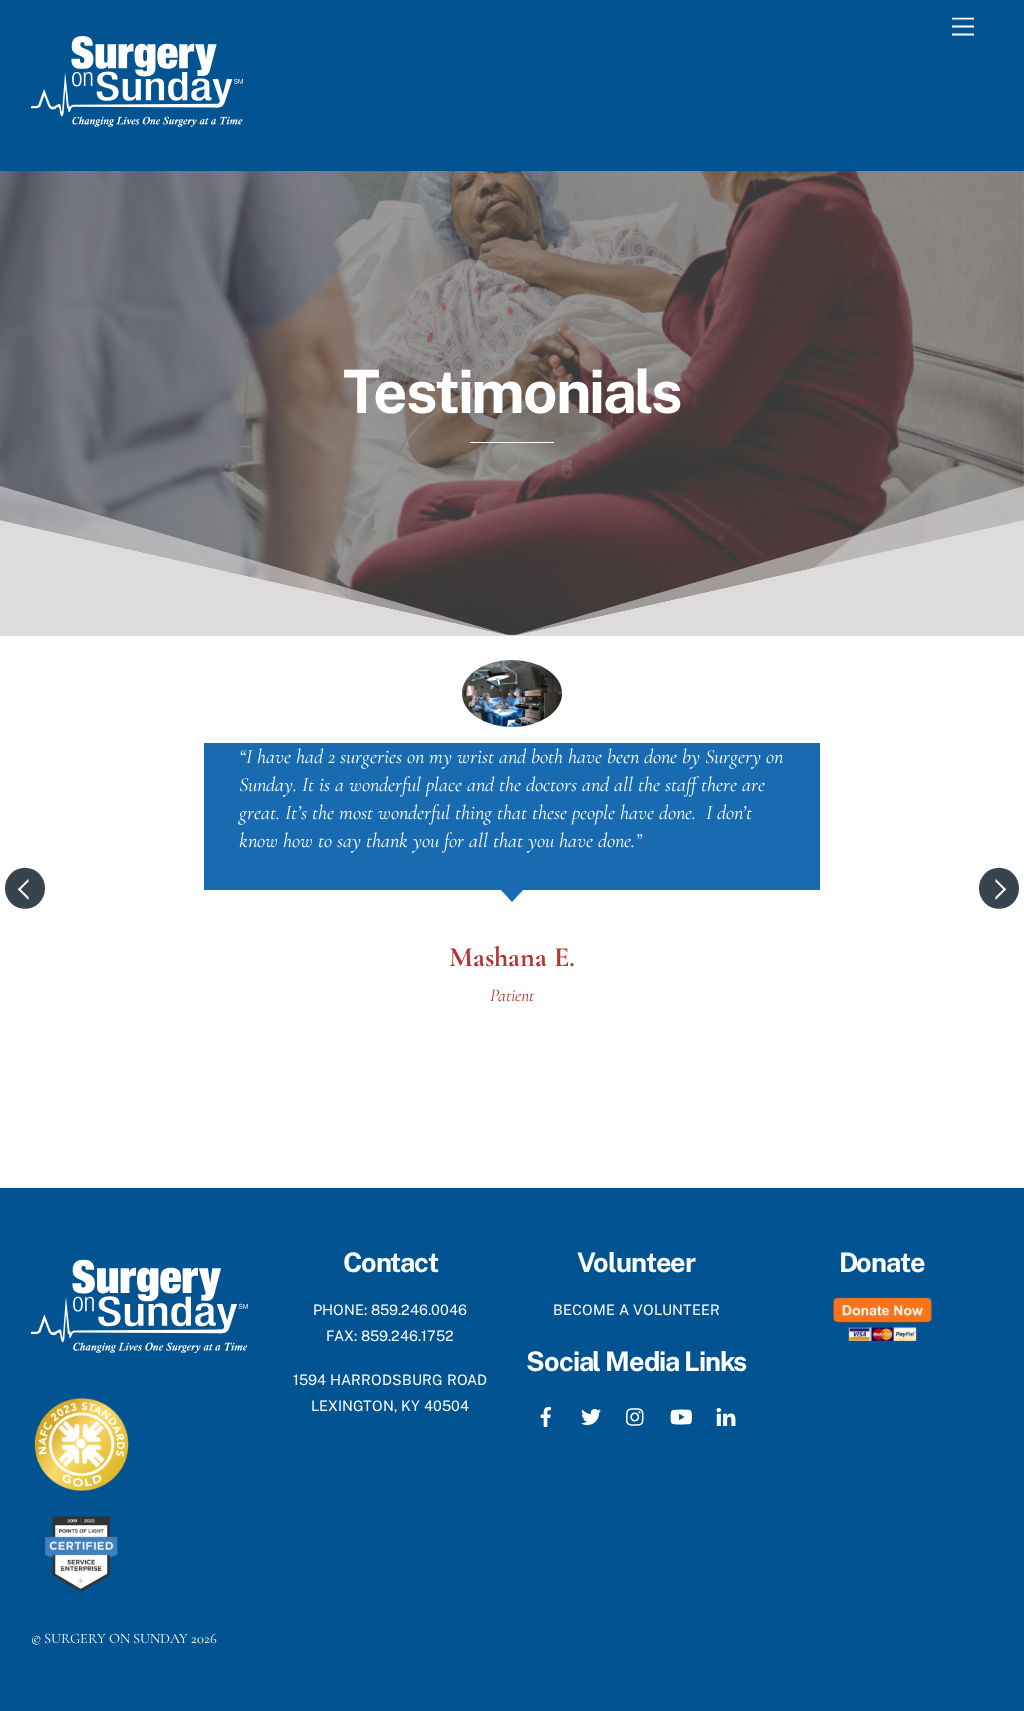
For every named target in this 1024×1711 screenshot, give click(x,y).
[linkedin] (726, 1414)
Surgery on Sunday (116, 1638)
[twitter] (591, 1414)
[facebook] (546, 1414)
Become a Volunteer (636, 1309)
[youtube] (681, 1414)
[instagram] (636, 1414)
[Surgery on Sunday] (137, 134)
